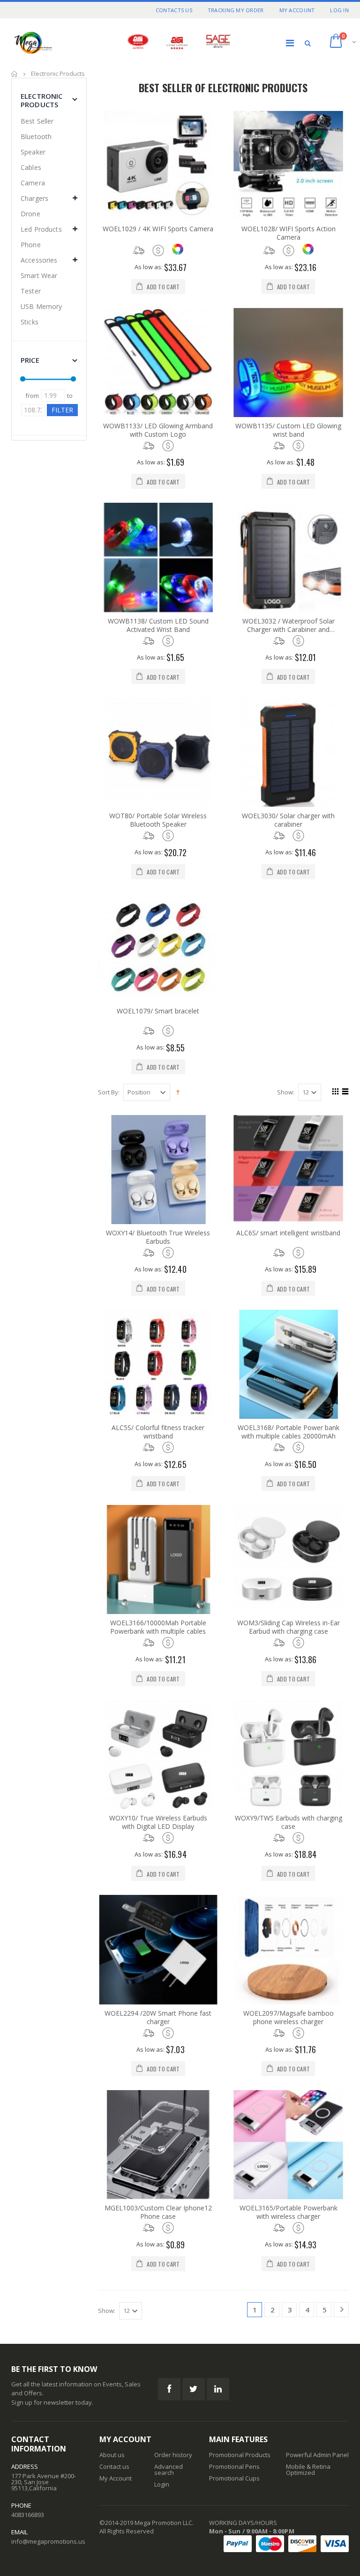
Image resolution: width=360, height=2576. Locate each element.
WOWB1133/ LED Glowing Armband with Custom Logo (158, 430)
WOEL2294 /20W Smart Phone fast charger (158, 2018)
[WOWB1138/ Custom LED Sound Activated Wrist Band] (158, 557)
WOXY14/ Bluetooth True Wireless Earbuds (158, 1237)
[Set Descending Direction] (178, 1092)
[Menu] (290, 43)
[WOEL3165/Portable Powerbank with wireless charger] (288, 2145)
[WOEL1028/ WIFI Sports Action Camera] (288, 165)
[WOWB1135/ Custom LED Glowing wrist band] (288, 363)
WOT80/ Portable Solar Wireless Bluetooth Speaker (158, 820)
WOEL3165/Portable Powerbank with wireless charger (289, 2212)
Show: (286, 1092)
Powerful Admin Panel (317, 2455)
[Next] (342, 2311)
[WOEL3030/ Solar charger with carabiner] (288, 752)
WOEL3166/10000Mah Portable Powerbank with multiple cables (158, 1627)
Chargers (34, 198)
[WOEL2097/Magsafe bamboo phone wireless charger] (288, 1949)
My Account (297, 10)
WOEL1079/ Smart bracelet (158, 1011)
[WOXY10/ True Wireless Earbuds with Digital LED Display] (158, 1755)
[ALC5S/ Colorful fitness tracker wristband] (158, 1364)
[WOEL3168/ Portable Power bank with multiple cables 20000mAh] (288, 1364)
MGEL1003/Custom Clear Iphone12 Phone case (158, 2212)
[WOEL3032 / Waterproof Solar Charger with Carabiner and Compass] (288, 557)
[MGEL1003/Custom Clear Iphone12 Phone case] (158, 2145)
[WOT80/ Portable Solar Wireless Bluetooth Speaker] (158, 752)
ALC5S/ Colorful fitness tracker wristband (158, 1432)
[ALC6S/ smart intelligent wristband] (288, 1170)
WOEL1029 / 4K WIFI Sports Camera (158, 229)
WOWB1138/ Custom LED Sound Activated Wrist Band (158, 625)
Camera (33, 183)
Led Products (41, 229)
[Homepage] (56, 43)
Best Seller (37, 121)
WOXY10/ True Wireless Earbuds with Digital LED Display (158, 1822)
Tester (31, 291)
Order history (173, 2455)
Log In (339, 10)
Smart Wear (39, 275)
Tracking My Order (236, 10)
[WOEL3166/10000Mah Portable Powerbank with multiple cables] (158, 1560)
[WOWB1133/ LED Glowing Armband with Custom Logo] (158, 363)
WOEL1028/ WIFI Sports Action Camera (289, 233)
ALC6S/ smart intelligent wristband (288, 1233)
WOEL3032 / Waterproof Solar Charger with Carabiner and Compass (289, 625)
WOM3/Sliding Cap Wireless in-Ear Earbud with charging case (289, 1627)
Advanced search (169, 2470)
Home (15, 74)
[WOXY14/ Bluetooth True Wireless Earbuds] (158, 1170)
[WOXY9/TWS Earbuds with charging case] (288, 1755)
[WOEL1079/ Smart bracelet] (158, 948)
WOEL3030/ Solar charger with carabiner (288, 820)
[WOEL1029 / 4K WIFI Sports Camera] (158, 165)
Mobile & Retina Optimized (308, 2470)
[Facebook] (169, 2389)
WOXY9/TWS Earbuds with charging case (289, 1822)
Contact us (114, 2466)
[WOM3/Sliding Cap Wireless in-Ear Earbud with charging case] (288, 1560)
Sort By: (109, 1092)
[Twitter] (194, 2389)
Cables (31, 167)
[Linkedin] (218, 2389)
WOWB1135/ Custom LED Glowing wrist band (288, 430)
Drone (30, 214)
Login (162, 2484)
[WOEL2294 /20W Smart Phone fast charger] (158, 1949)
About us (112, 2455)
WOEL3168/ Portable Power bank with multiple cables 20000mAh (289, 1432)
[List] (344, 1093)
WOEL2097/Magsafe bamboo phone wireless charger (289, 2018)
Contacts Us (174, 10)
